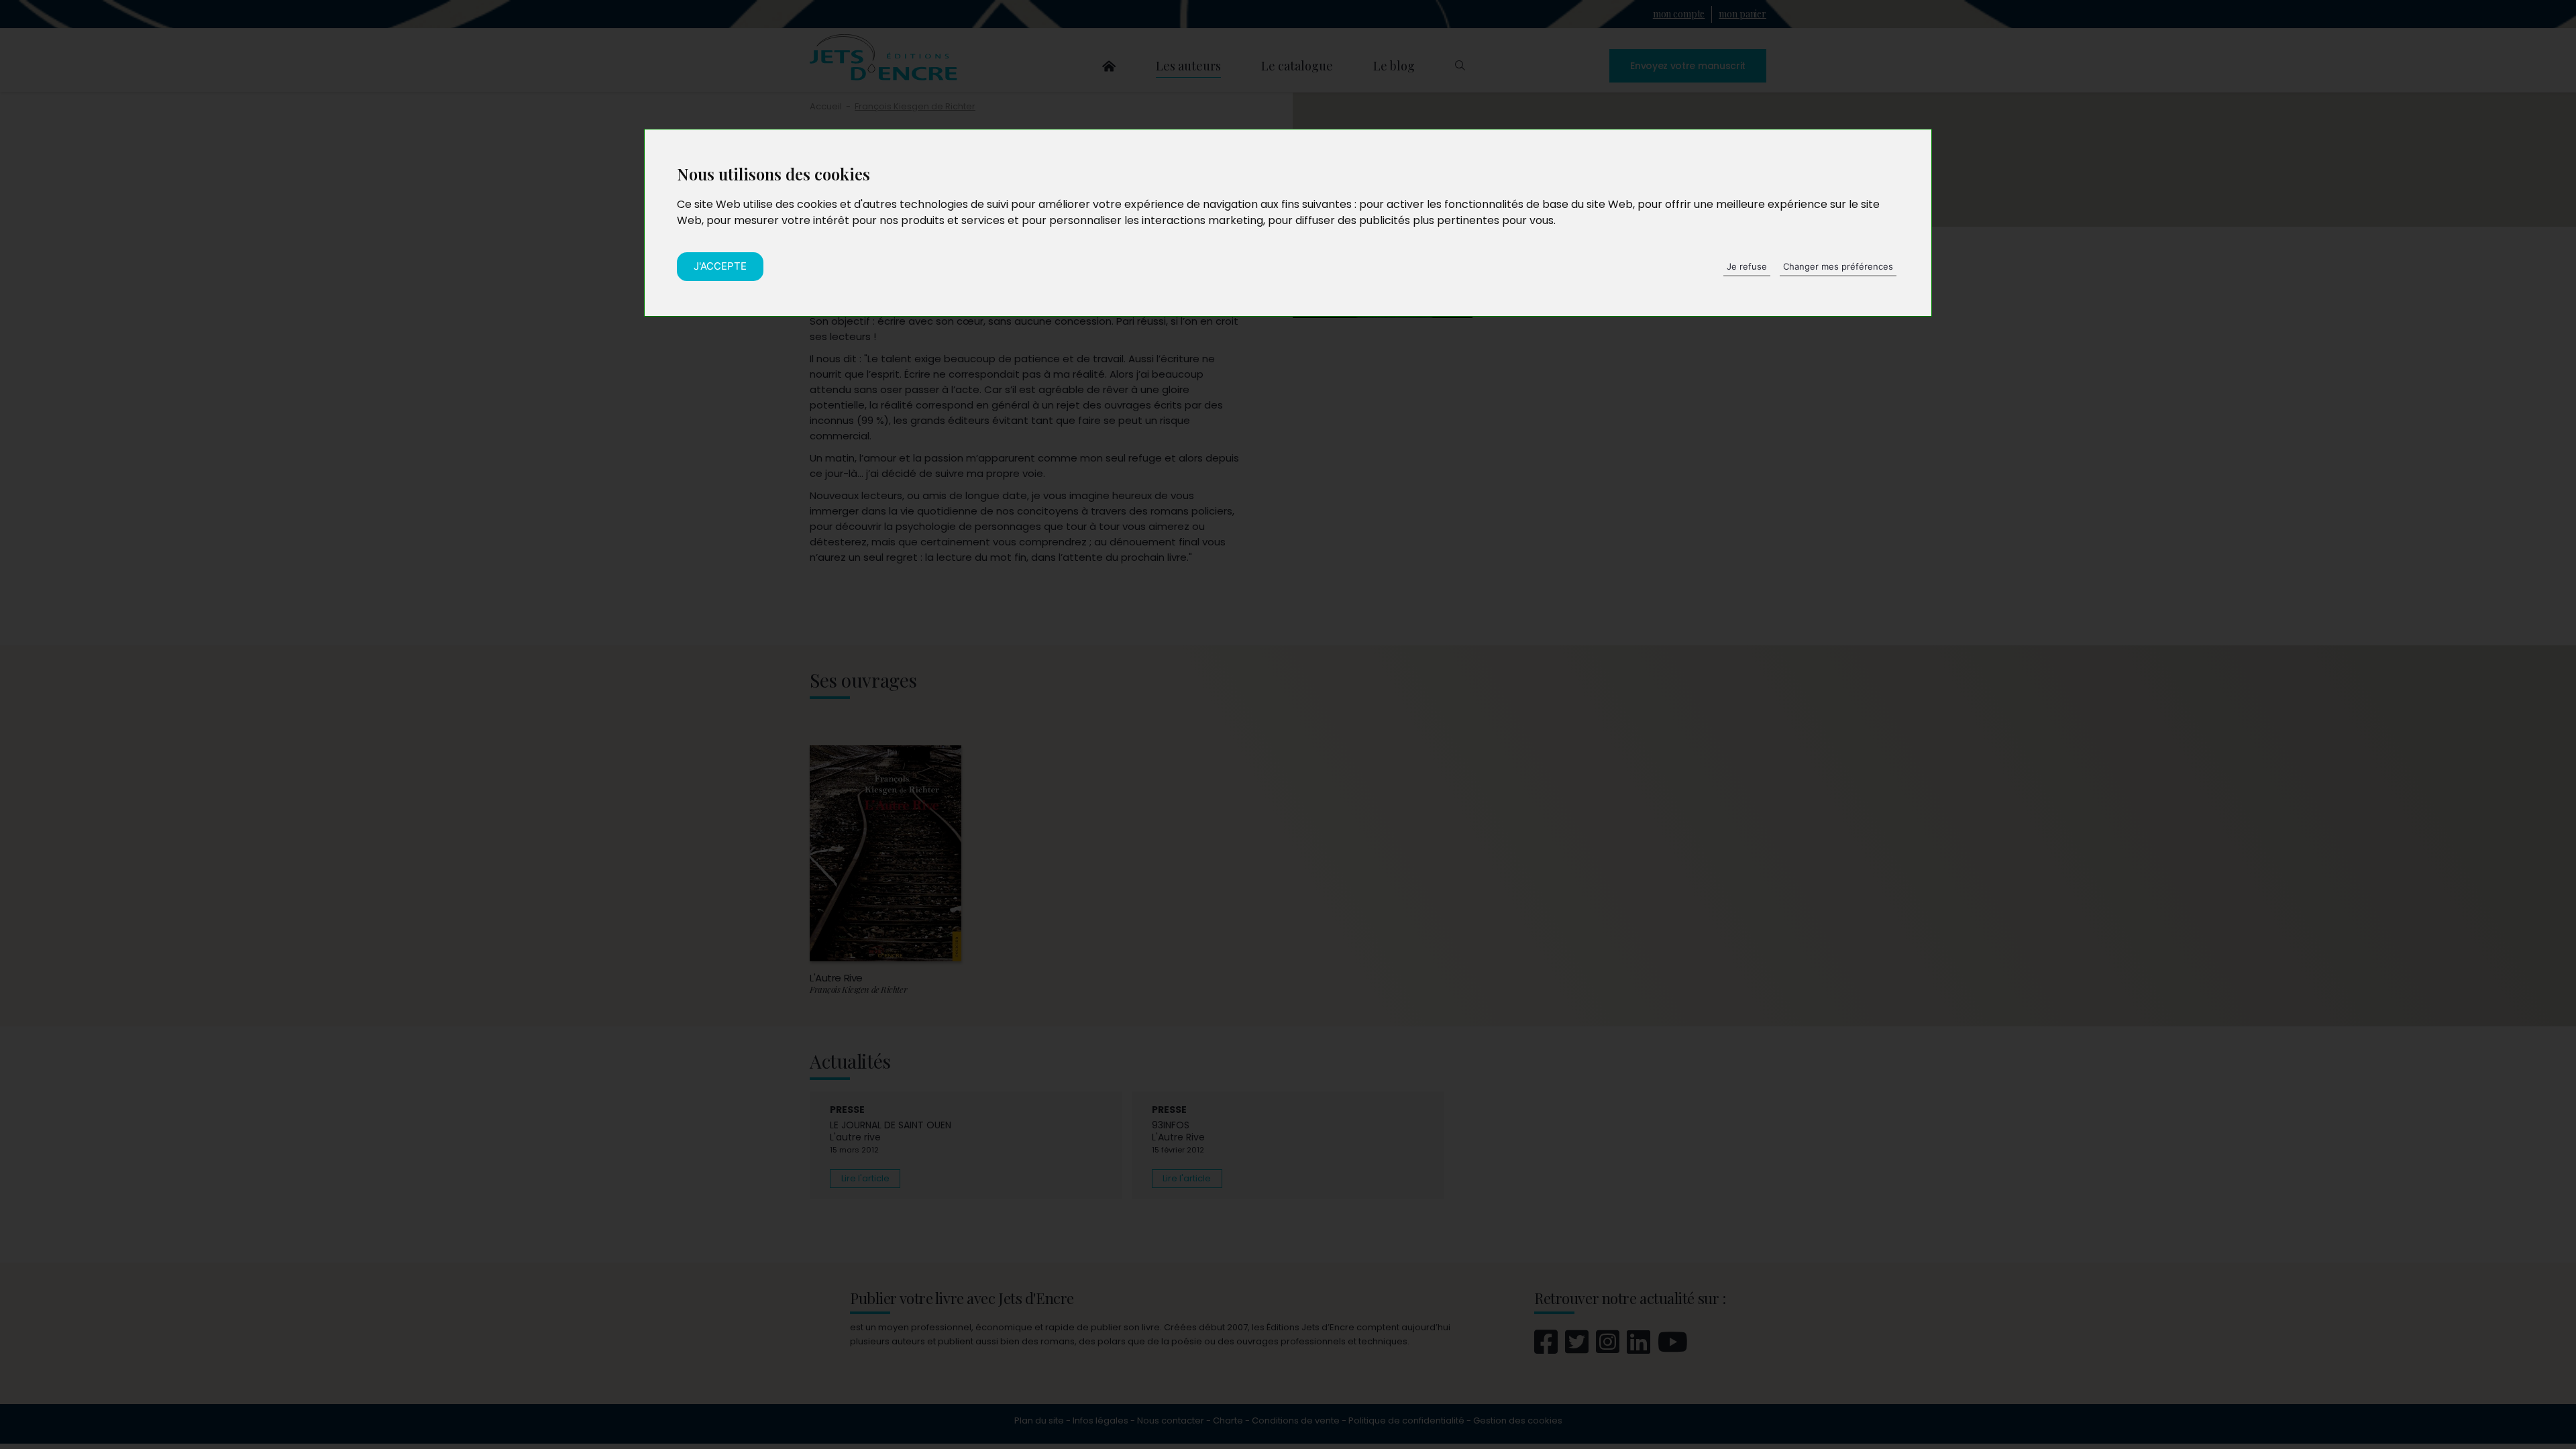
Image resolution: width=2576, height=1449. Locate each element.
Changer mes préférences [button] (1838, 266)
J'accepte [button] (720, 266)
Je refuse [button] (1747, 266)
